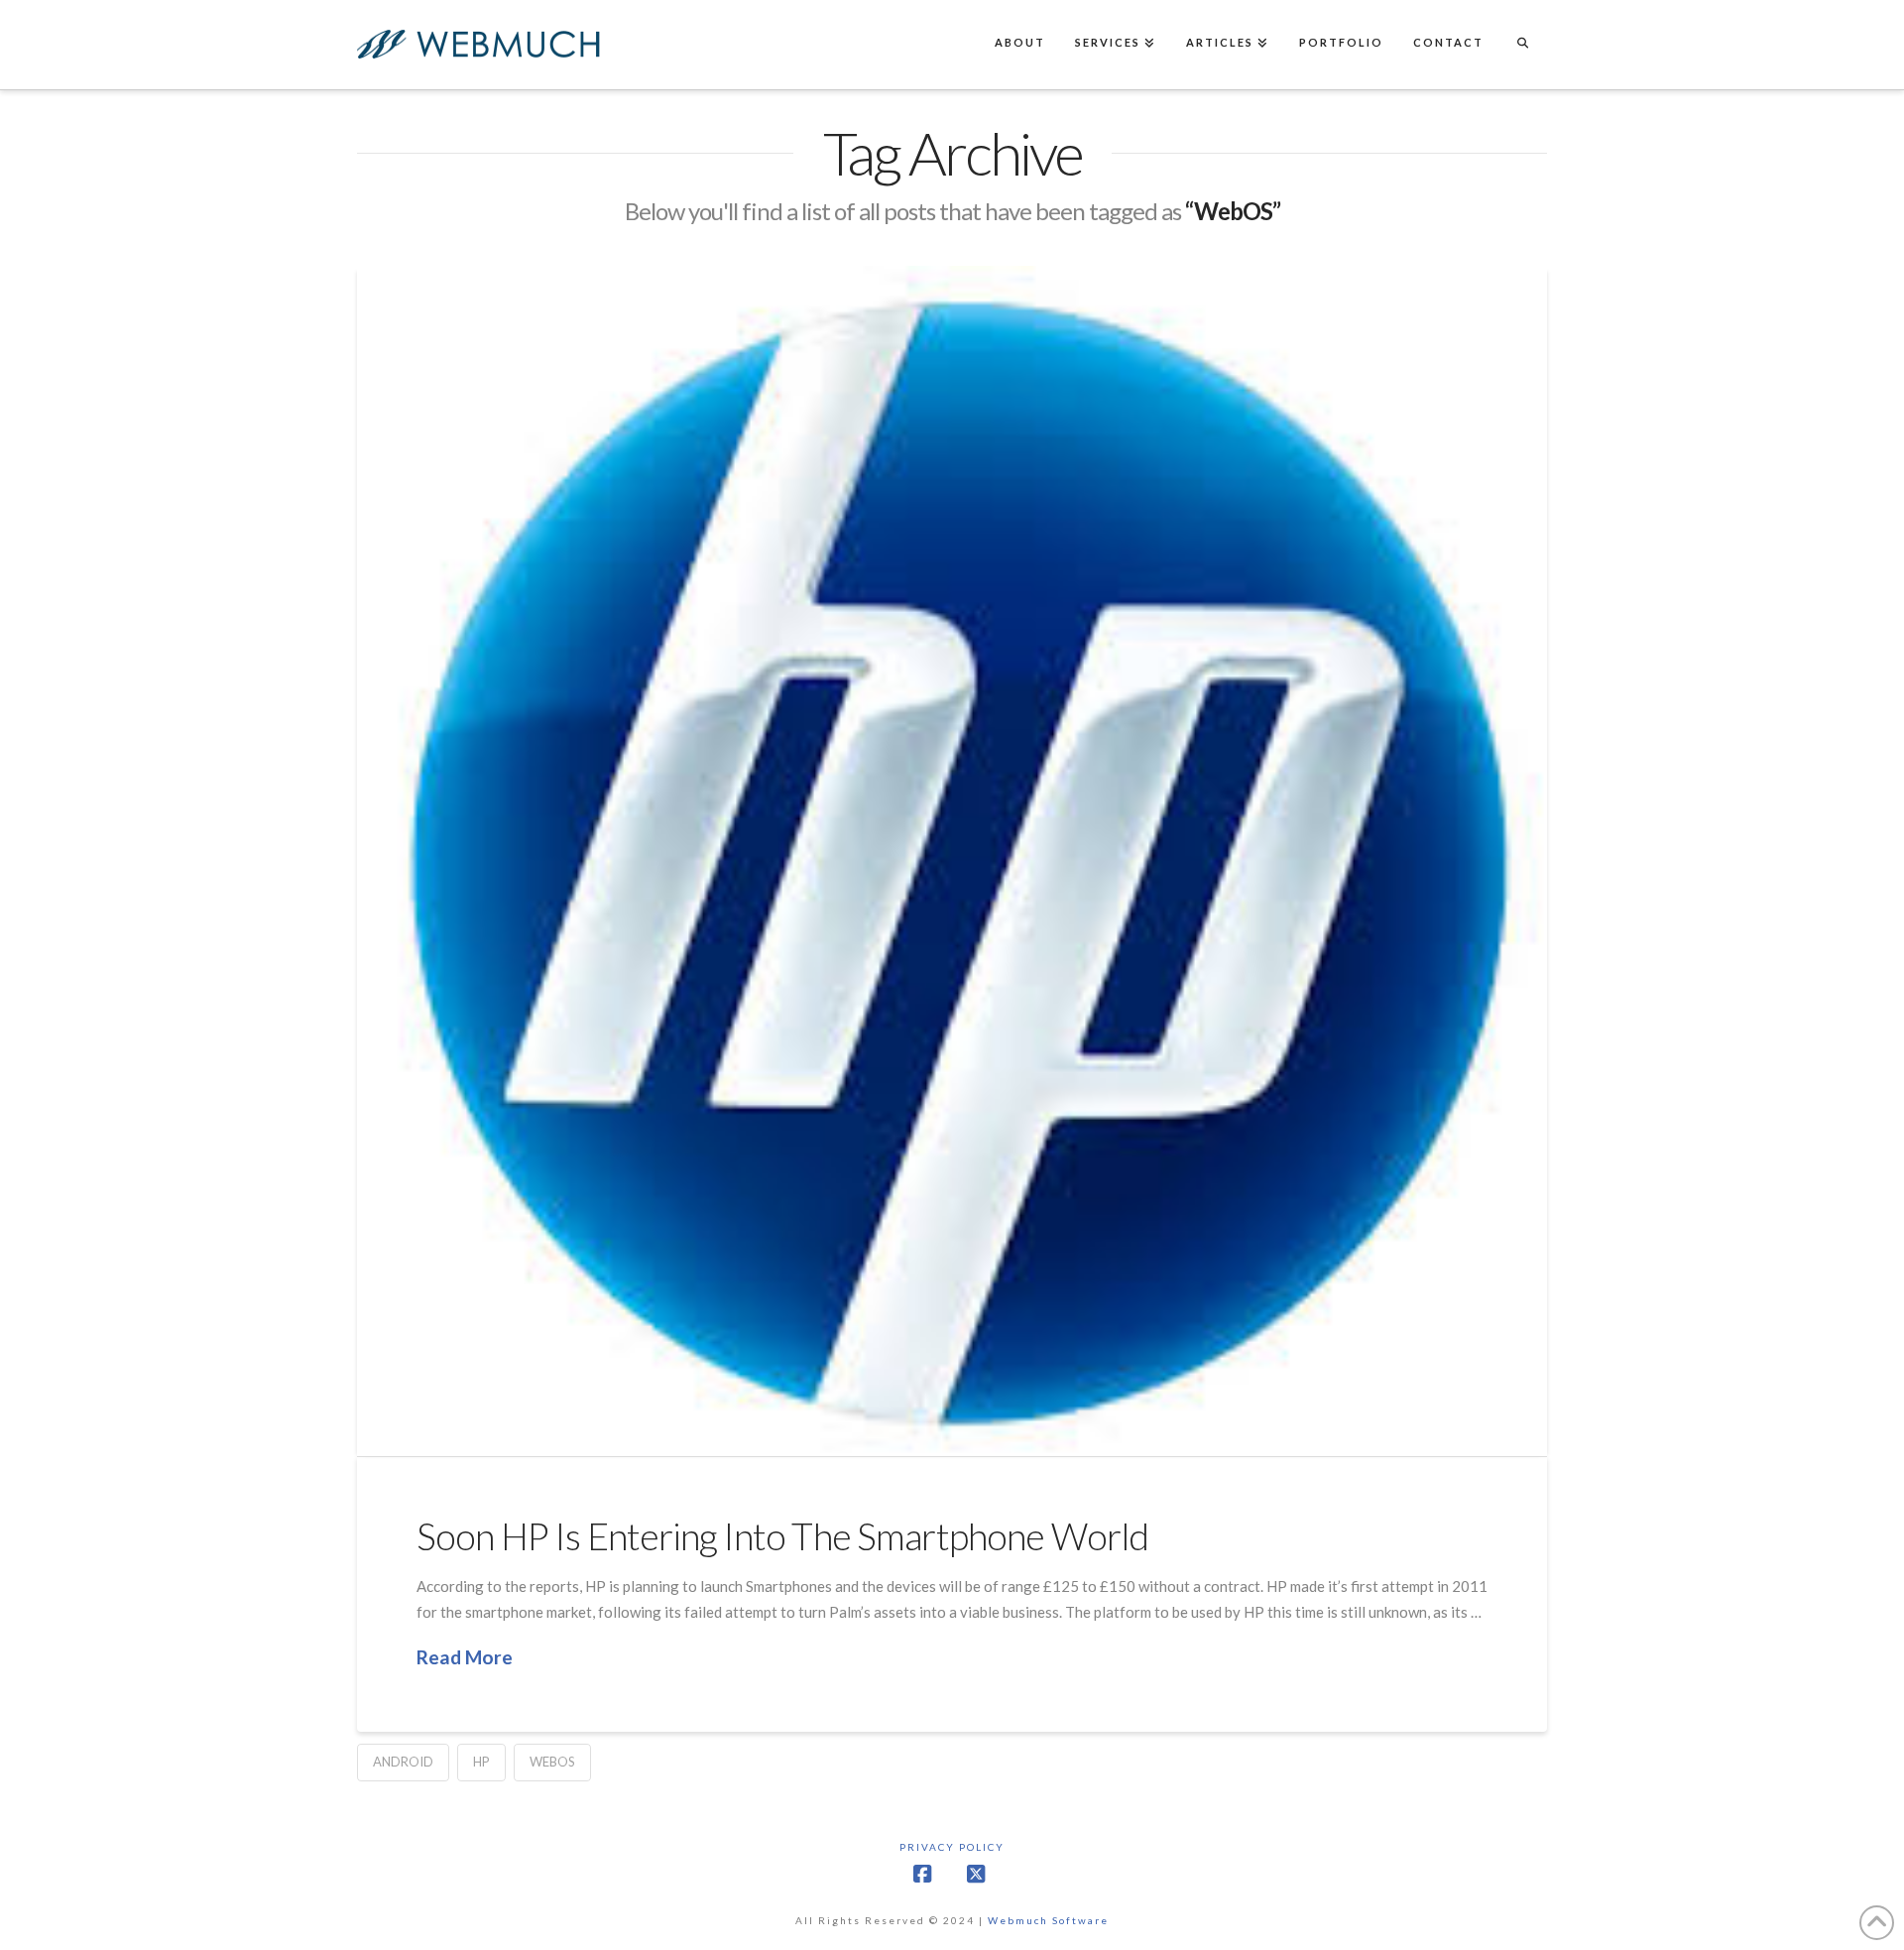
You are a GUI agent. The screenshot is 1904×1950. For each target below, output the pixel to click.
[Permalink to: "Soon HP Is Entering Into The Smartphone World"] (952, 861)
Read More (465, 1657)
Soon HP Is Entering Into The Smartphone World (782, 1536)
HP (481, 1762)
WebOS (552, 1762)
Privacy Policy (952, 1847)
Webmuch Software (1048, 1920)
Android (403, 1762)
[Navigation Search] (1522, 45)
